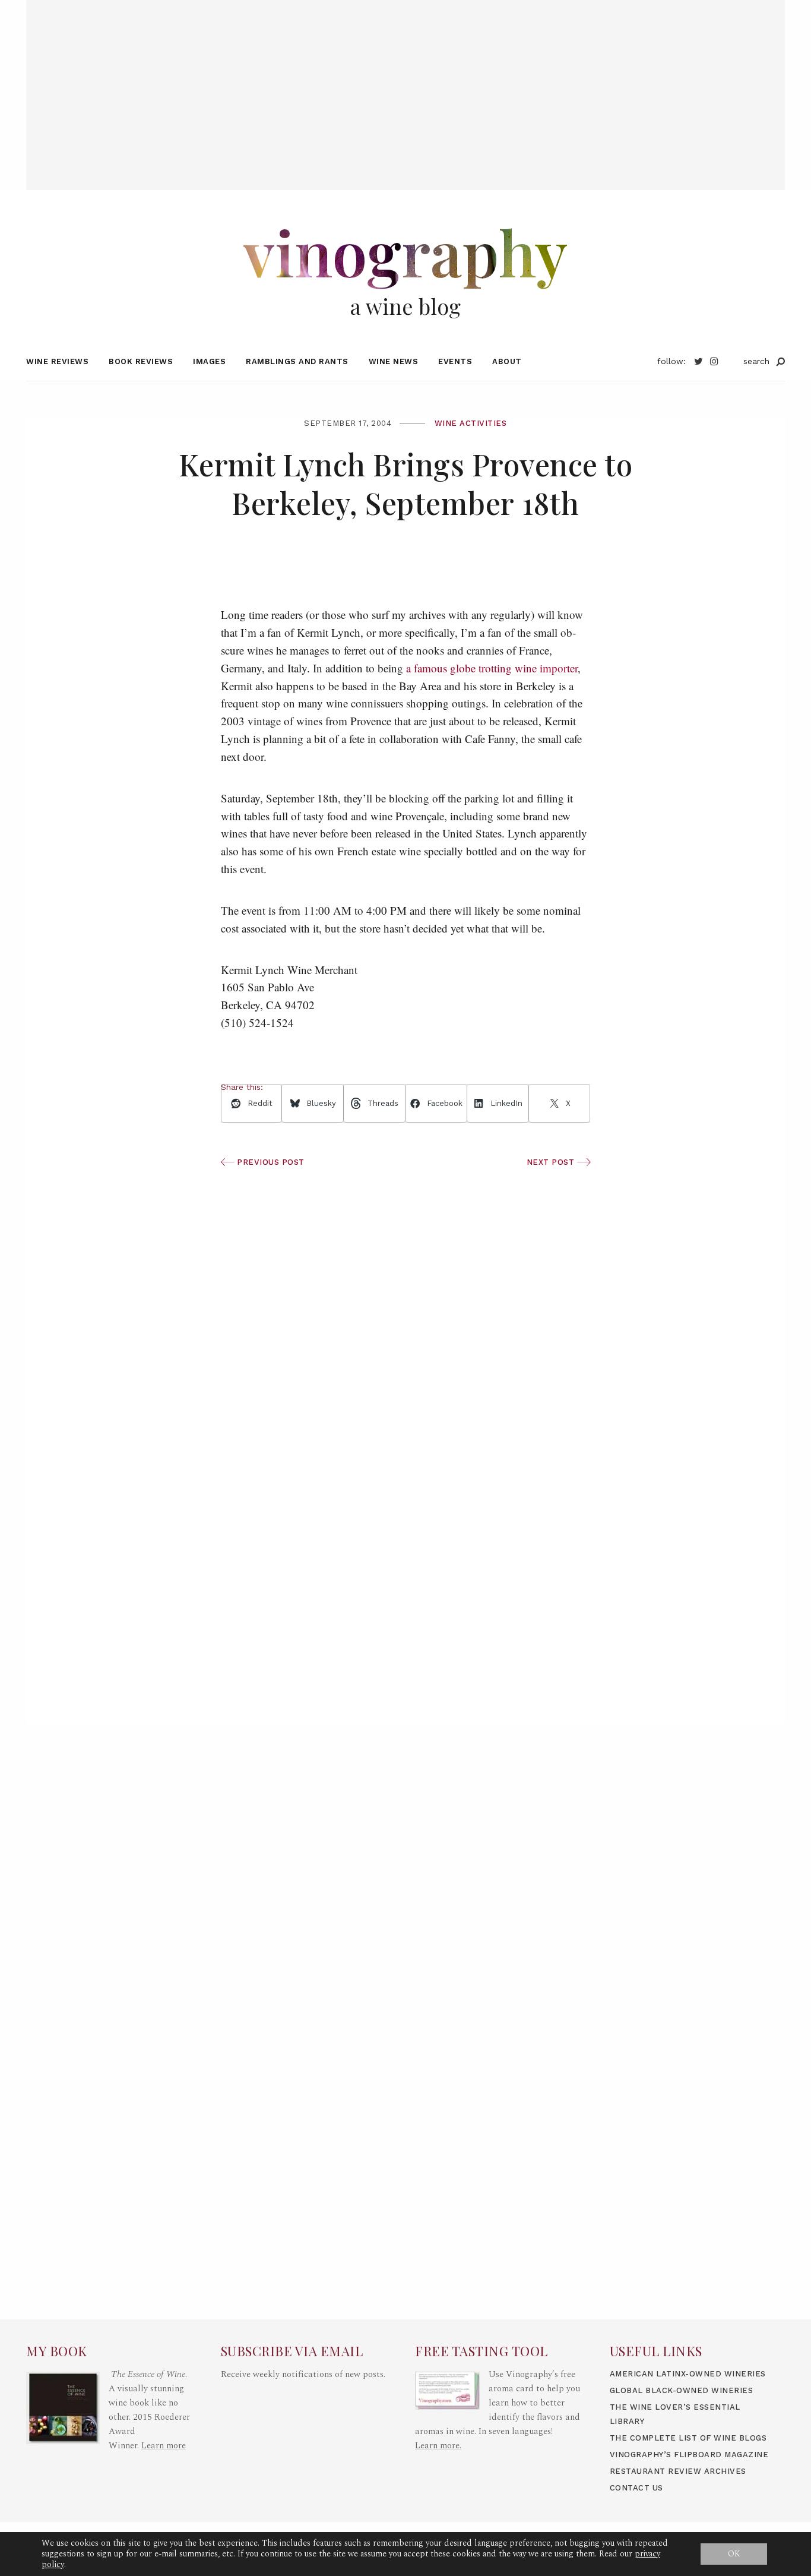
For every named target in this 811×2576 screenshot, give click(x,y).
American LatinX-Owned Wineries (688, 2374)
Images (209, 361)
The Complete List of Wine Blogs (688, 2438)
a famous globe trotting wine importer (492, 668)
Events (455, 361)
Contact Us (636, 2488)
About (507, 361)
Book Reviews (141, 361)
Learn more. (438, 2446)
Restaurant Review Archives (678, 2471)
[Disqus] (406, 1551)
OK (734, 2554)
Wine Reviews (57, 361)
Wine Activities (471, 423)
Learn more (164, 2446)
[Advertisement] (405, 83)
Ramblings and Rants (297, 361)
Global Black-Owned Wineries (682, 2390)
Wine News (394, 361)
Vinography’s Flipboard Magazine (689, 2455)
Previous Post (270, 1162)
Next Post (552, 1162)
